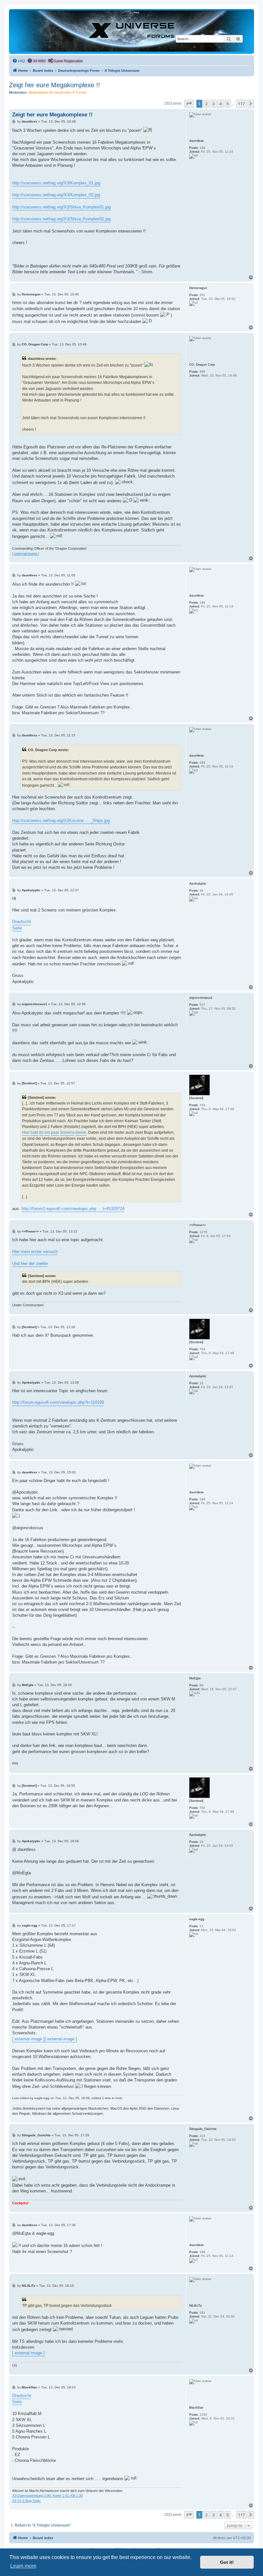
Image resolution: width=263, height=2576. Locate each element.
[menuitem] (19, 61)
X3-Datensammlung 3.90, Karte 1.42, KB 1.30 (47, 2495)
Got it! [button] (227, 2562)
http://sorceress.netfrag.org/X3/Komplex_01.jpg (56, 183)
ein (47, 1132)
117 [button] (241, 104)
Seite (17, 928)
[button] (189, 104)
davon (81, 1132)
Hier (26, 1132)
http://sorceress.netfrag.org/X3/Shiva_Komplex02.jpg (61, 219)
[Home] (131, 31)
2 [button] (206, 104)
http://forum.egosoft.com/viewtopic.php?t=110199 (58, 1402)
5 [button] (228, 104)
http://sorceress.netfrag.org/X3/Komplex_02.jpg (56, 195)
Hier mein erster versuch (35, 1252)
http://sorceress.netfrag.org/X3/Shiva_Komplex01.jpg (61, 207)
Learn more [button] (23, 2566)
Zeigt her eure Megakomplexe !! (55, 85)
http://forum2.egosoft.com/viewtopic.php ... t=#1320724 (73, 1209)
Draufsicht (22, 922)
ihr (41, 1132)
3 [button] (213, 104)
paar (55, 1132)
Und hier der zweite (30, 1263)
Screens (67, 1132)
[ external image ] (25, 554)
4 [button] (221, 104)
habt (34, 1132)
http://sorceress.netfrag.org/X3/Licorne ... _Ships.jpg (61, 821)
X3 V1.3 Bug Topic (26, 2501)
